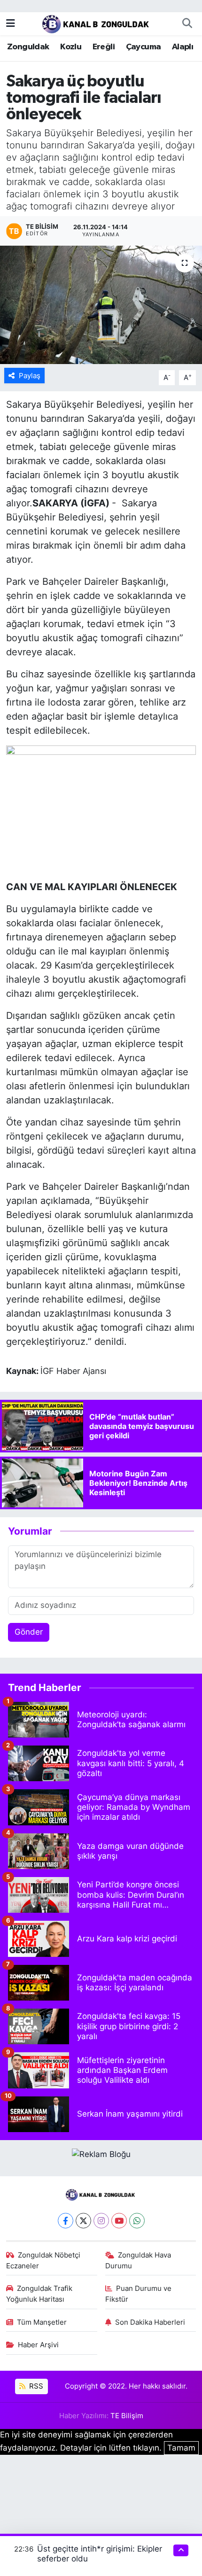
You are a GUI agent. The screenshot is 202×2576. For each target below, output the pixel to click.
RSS (35, 2386)
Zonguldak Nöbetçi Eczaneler (43, 2260)
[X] (83, 2221)
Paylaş (30, 376)
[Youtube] (119, 2221)
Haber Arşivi (38, 2345)
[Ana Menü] (11, 23)
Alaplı (183, 47)
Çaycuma (144, 47)
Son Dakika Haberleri (150, 2322)
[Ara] (187, 23)
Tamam (181, 2448)
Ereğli (104, 47)
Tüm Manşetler (42, 2322)
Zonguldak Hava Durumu (138, 2260)
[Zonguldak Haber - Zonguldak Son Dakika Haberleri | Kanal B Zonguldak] (97, 23)
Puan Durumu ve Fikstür (139, 2294)
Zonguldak (28, 47)
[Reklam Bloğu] (101, 2154)
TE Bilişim (127, 2416)
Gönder (29, 1632)
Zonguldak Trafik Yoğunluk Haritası (39, 2294)
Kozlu (71, 47)
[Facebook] (66, 2221)
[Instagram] (101, 2221)
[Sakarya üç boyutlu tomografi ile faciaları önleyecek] (101, 305)
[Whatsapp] (137, 2221)
